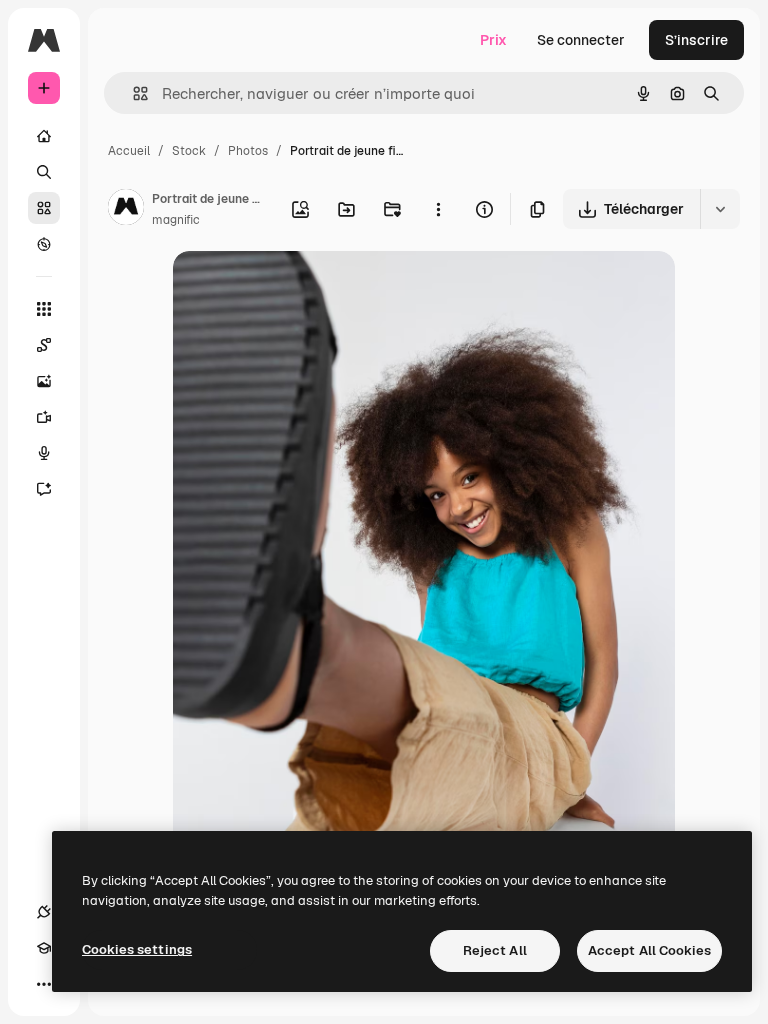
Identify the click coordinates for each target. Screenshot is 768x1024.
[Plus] (44, 984)
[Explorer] (44, 244)
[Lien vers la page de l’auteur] (126, 210)
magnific (176, 220)
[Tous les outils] (44, 309)
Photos (248, 151)
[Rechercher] (44, 172)
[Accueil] (44, 136)
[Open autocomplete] (132, 93)
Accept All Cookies (649, 950)
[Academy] (44, 948)
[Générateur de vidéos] (44, 417)
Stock (189, 151)
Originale (305, 289)
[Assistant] (44, 489)
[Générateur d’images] (44, 381)
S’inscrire (696, 40)
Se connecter (581, 40)
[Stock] (44, 208)
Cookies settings (137, 949)
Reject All (495, 950)
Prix (493, 40)
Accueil (129, 151)
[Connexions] (44, 912)
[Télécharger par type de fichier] (720, 209)
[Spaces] (44, 345)
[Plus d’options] (438, 209)
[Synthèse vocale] (44, 453)
